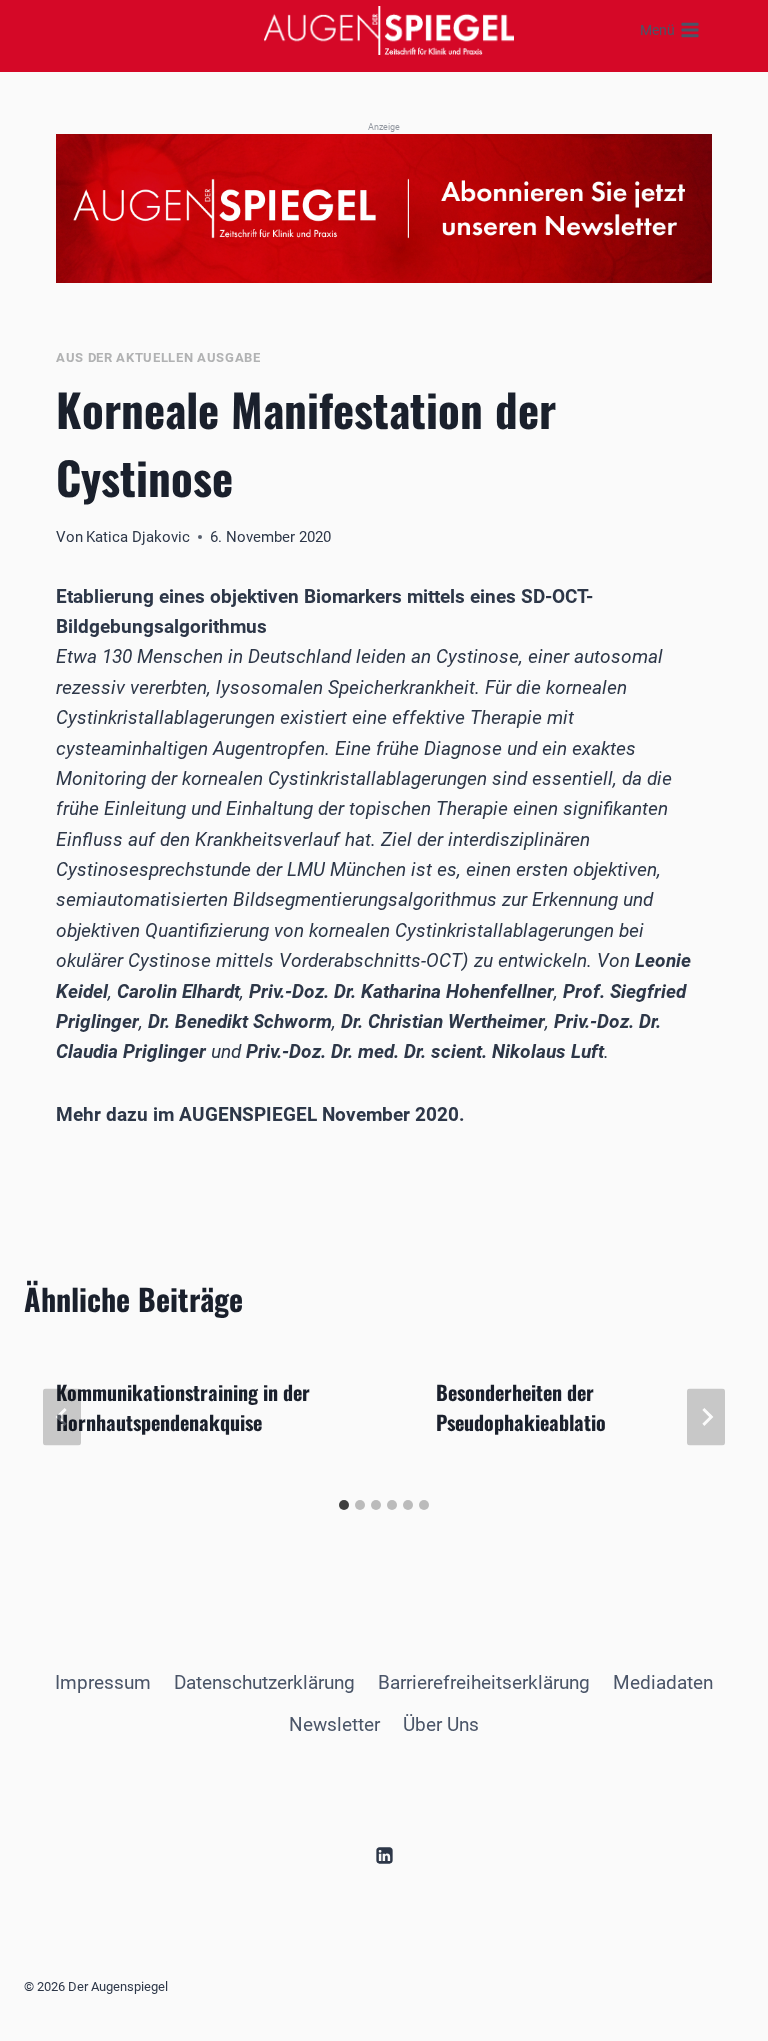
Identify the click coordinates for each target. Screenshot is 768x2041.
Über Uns (441, 1724)
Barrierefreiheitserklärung (484, 1682)
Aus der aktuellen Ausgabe (158, 357)
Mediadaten (663, 1682)
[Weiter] (706, 1416)
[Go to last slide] (62, 1416)
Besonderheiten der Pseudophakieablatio (521, 1407)
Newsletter (334, 1724)
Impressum (103, 1682)
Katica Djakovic (138, 537)
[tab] (344, 1505)
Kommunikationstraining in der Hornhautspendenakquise (183, 1407)
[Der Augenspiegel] (389, 30)
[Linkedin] (384, 1855)
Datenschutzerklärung (264, 1682)
